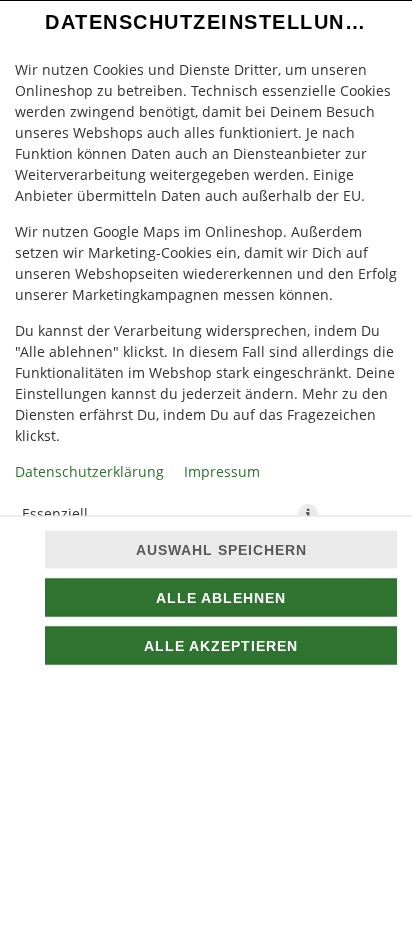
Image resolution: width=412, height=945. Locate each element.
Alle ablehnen (221, 598)
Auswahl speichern (221, 550)
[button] (308, 513)
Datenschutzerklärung (89, 470)
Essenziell (55, 512)
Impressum (222, 470)
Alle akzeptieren (221, 646)
